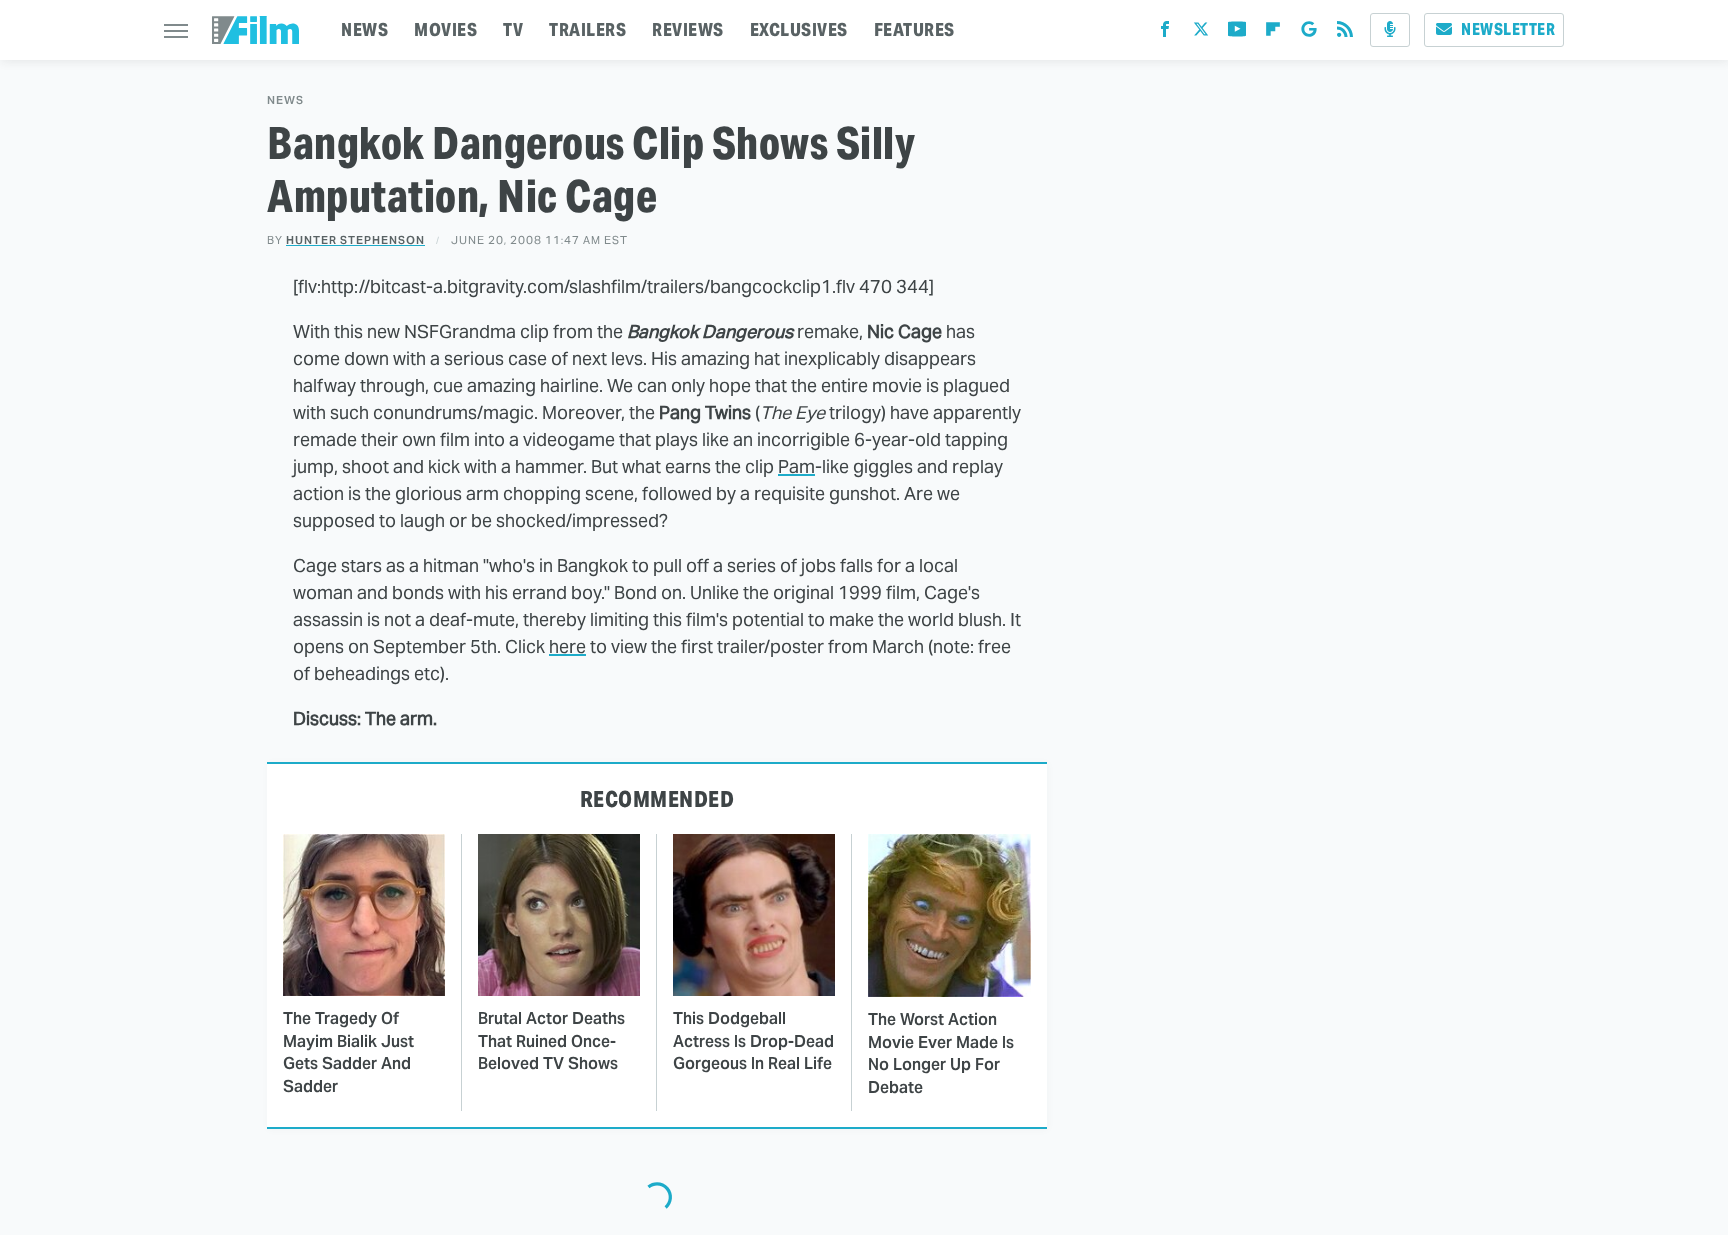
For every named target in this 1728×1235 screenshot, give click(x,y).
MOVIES (445, 29)
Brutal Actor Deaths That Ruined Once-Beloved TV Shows (551, 1041)
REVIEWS (688, 29)
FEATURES (914, 29)
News (285, 100)
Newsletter (1508, 29)
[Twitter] (1201, 33)
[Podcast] (1390, 30)
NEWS (364, 29)
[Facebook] (1165, 33)
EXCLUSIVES (799, 29)
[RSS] (1345, 33)
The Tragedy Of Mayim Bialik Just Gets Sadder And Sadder (348, 1052)
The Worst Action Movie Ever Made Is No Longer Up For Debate (941, 1053)
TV (513, 29)
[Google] (1309, 33)
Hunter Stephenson (355, 240)
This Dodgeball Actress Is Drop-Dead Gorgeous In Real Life (753, 1041)
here (567, 646)
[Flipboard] (1273, 33)
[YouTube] (1237, 33)
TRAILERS (587, 29)
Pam (796, 466)
